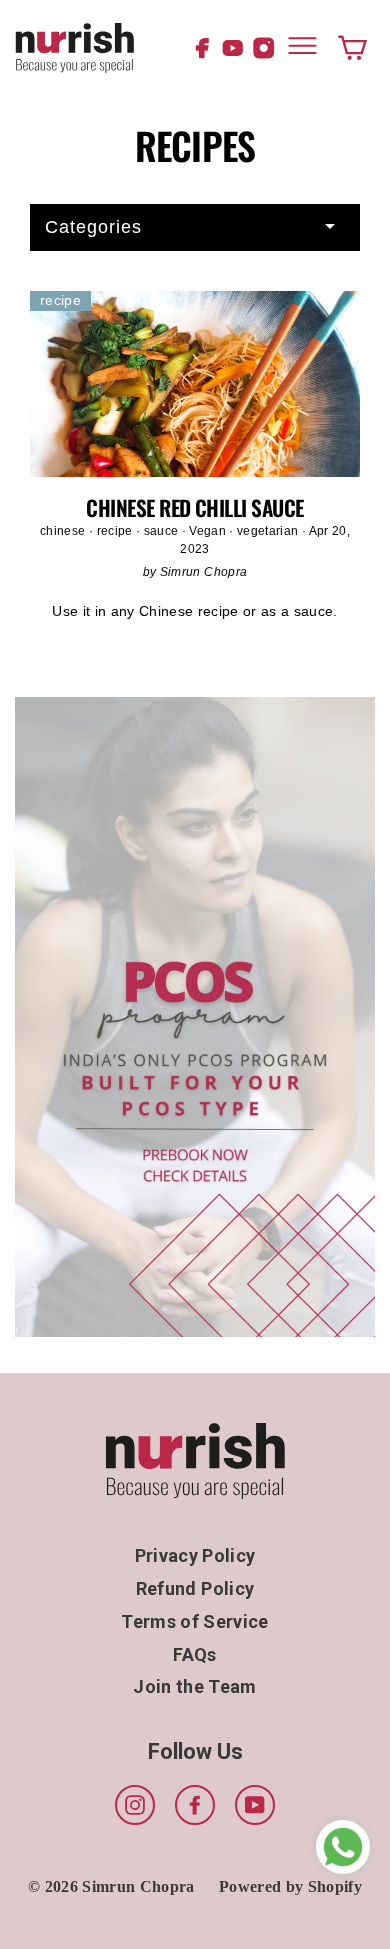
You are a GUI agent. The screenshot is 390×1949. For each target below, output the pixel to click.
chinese (64, 531)
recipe (116, 531)
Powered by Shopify (290, 1886)
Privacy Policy (195, 1555)
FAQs (194, 1654)
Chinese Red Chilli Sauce (194, 507)
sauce (163, 531)
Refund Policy (195, 1588)
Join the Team (194, 1686)
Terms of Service (194, 1621)
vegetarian (269, 531)
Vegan (209, 531)
